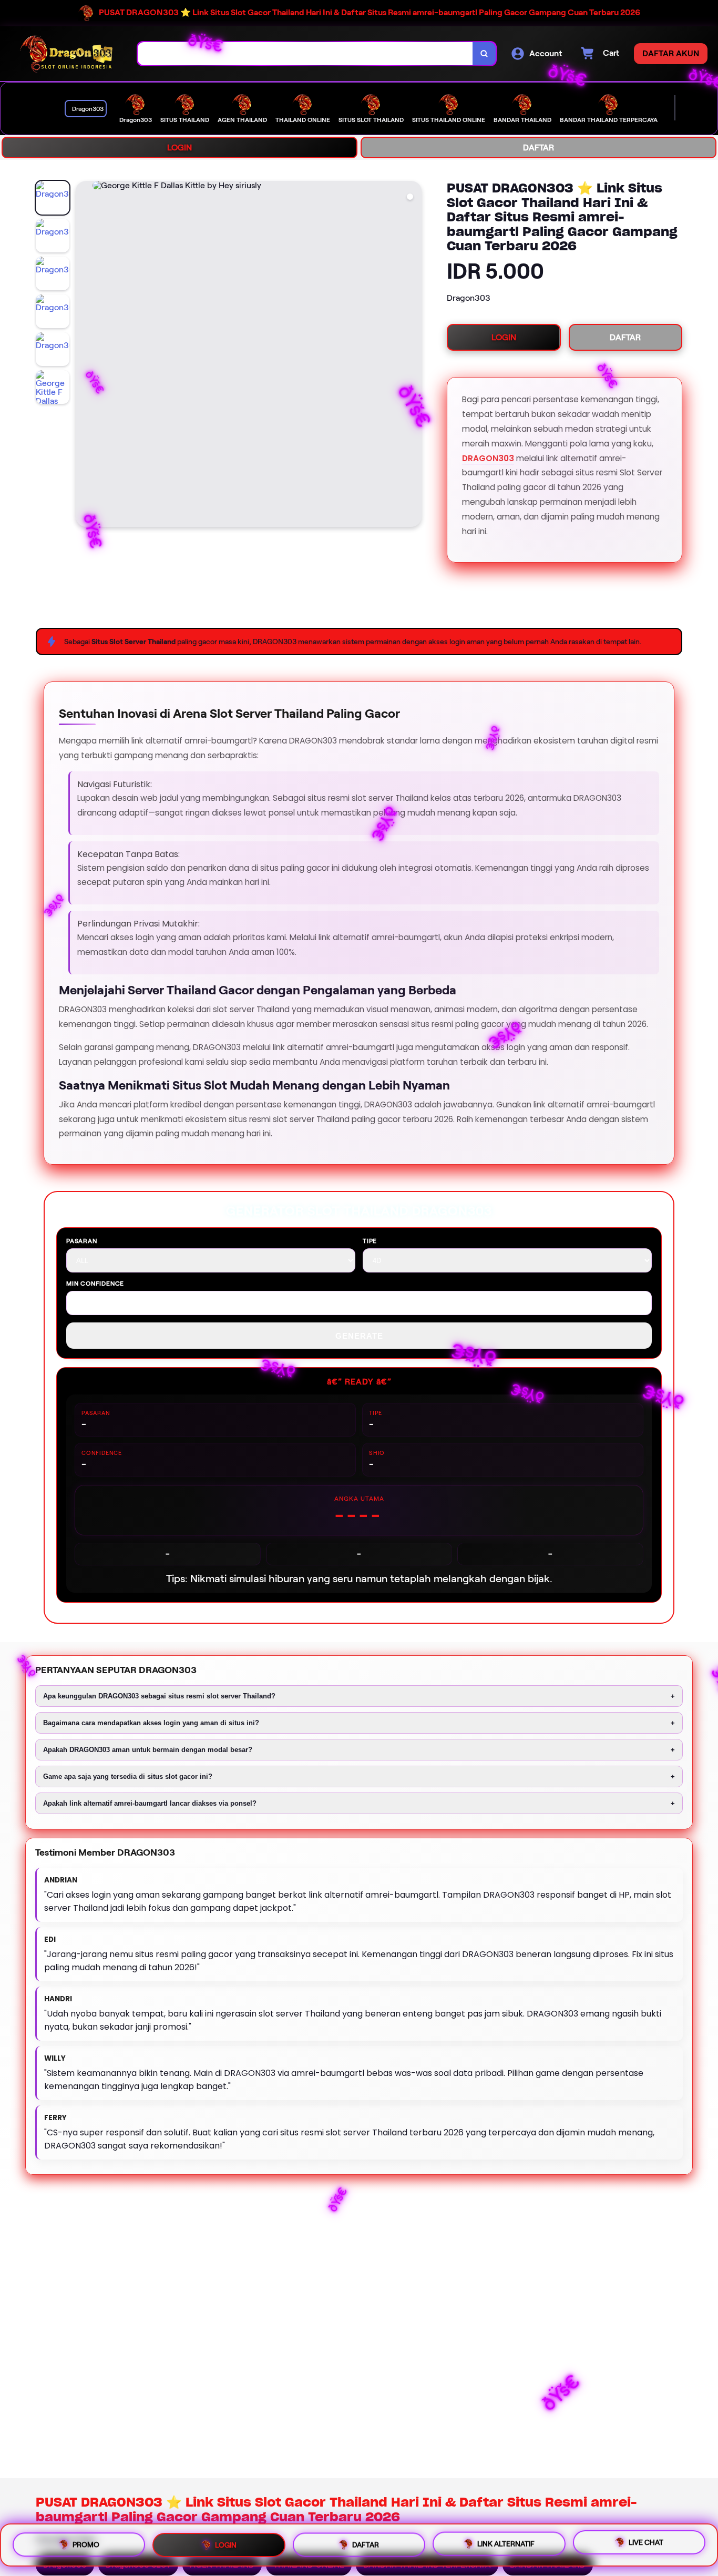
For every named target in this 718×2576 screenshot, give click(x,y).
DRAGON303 (488, 458)
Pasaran (82, 1241)
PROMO (86, 2543)
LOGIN (179, 147)
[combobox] (305, 54)
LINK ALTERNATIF (506, 2544)
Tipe (370, 1241)
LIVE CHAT (646, 2543)
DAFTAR (538, 147)
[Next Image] (413, 355)
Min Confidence (95, 1283)
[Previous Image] (84, 355)
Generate (359, 1336)
